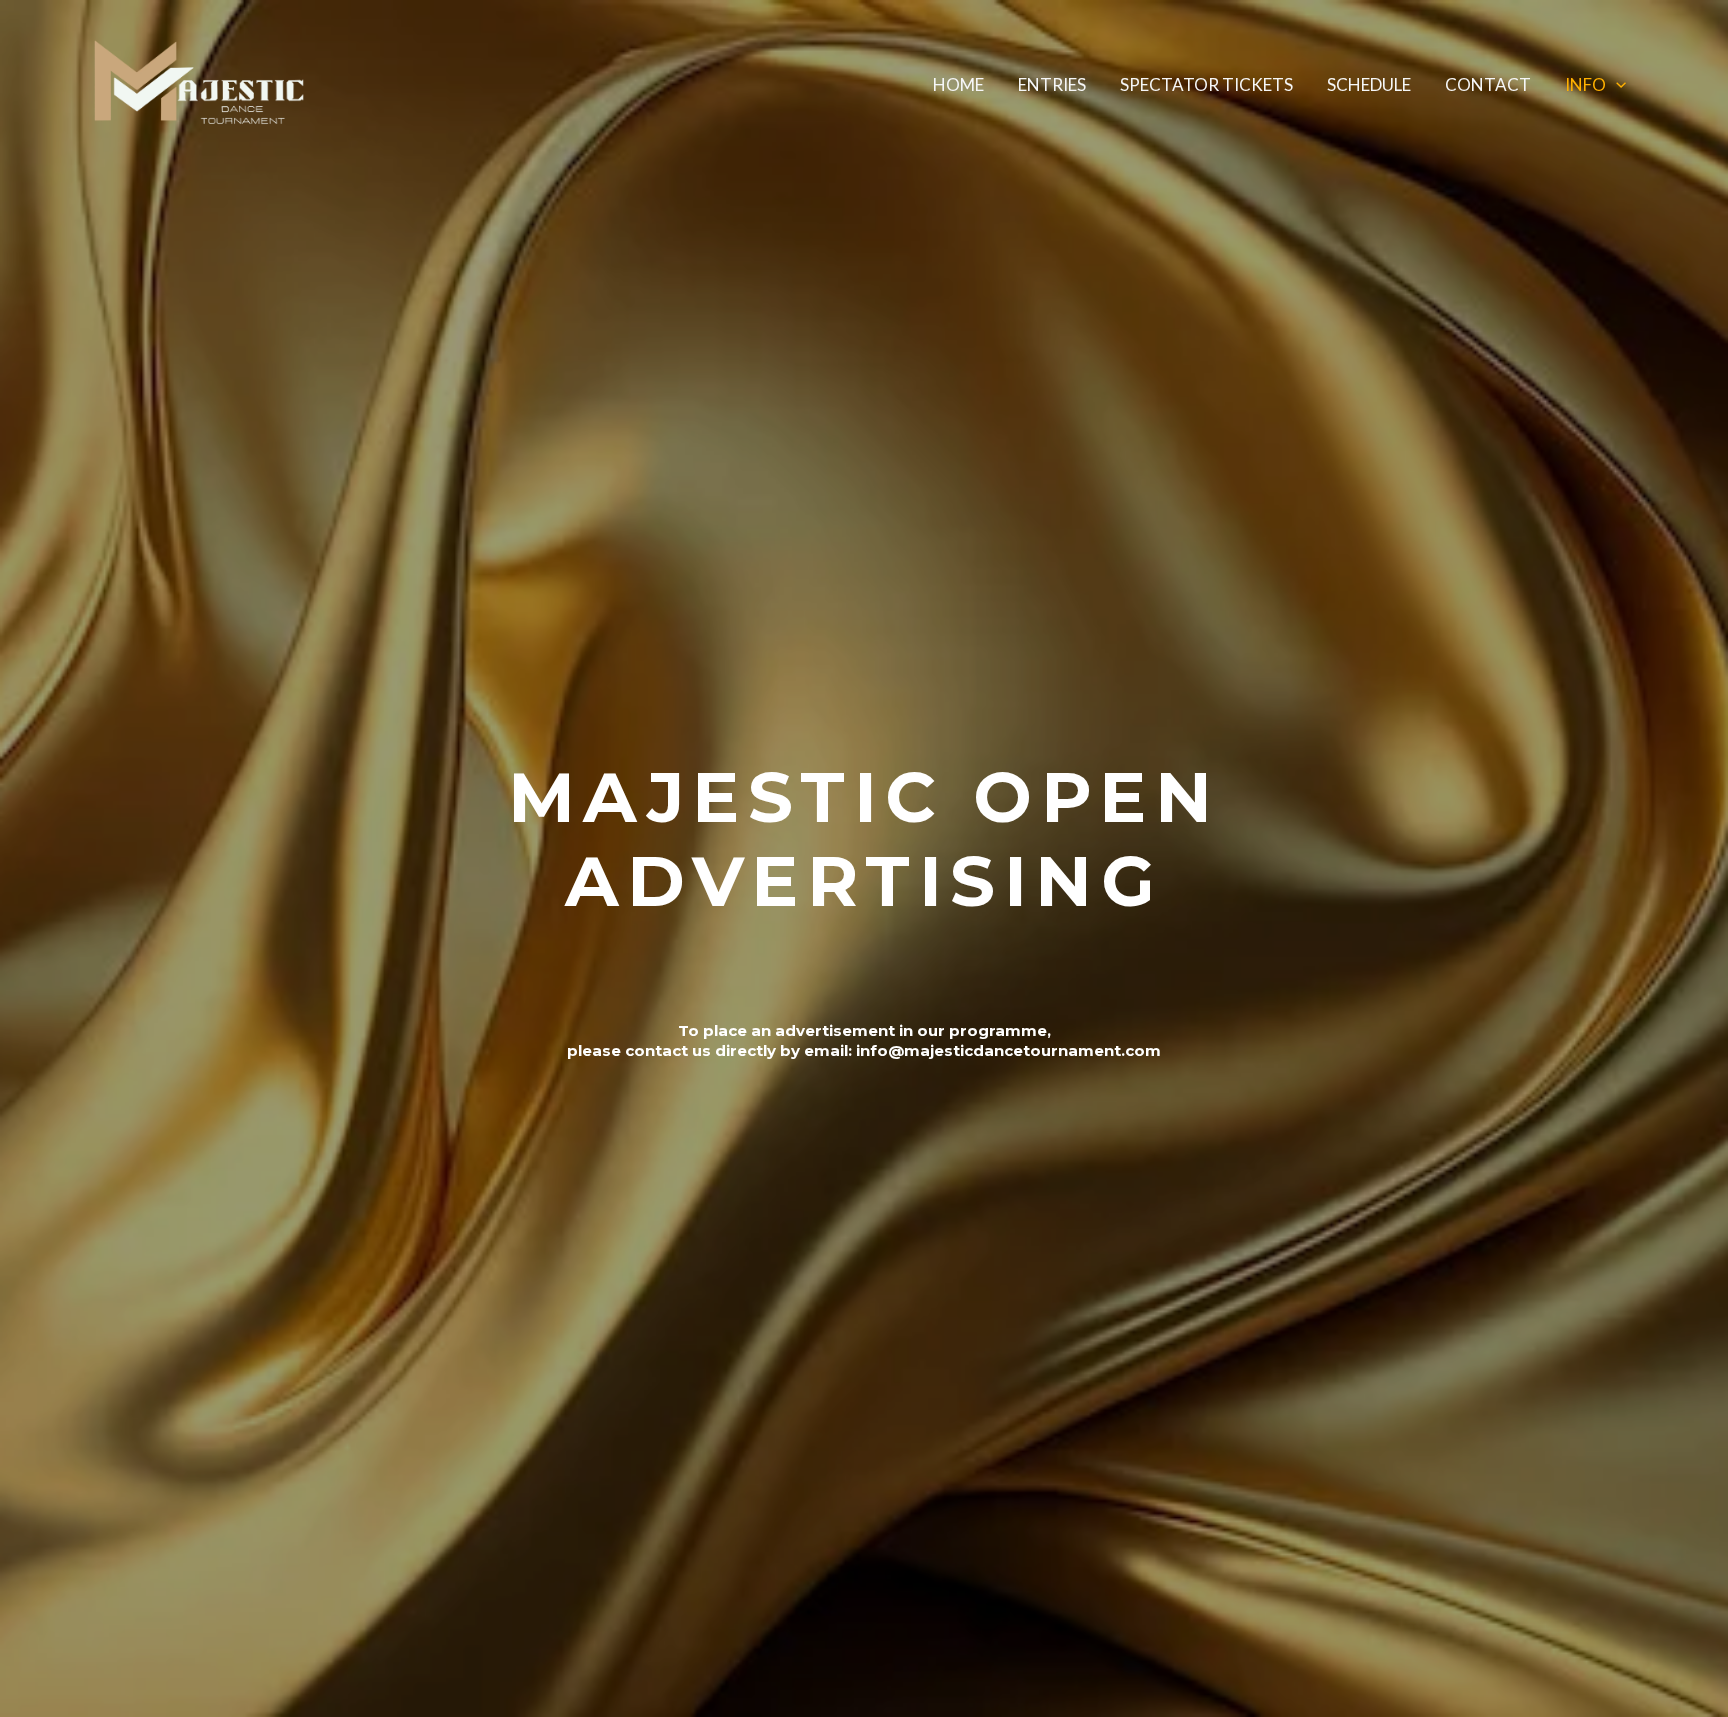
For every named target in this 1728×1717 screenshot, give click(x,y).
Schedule (1369, 84)
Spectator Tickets (1206, 84)
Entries (1052, 84)
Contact (1488, 84)
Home (958, 84)
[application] (1616, 85)
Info (1585, 84)
